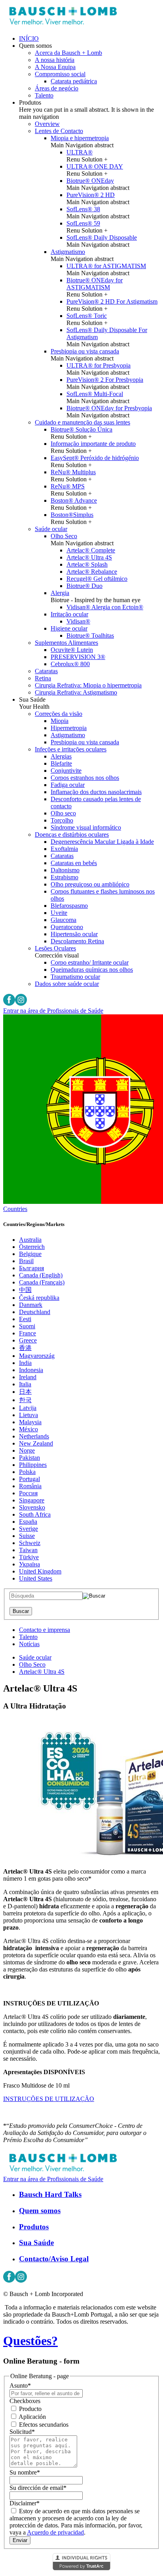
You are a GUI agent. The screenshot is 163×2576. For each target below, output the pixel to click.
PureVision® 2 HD (91, 195)
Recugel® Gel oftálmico (97, 579)
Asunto (20, 2385)
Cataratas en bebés (74, 863)
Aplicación (32, 2417)
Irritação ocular (69, 614)
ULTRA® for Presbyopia (99, 365)
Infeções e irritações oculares (71, 749)
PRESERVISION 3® (78, 657)
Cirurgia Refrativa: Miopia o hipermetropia (88, 685)
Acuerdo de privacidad (55, 2532)
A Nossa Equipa (55, 67)
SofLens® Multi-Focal (95, 394)
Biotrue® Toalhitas (90, 636)
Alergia (60, 593)
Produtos (34, 2227)
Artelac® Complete (91, 550)
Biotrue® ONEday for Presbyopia (109, 408)
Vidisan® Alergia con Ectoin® (105, 607)
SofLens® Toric (87, 316)
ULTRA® (80, 152)
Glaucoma (63, 920)
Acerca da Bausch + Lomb (68, 53)
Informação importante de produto (93, 444)
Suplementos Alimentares (66, 643)
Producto (29, 2409)
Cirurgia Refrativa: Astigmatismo (76, 692)
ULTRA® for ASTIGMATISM (106, 266)
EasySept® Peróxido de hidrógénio (95, 458)
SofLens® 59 (83, 223)
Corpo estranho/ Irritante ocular (90, 962)
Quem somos (40, 2211)
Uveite (59, 913)
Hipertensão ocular (74, 934)
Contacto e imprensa (45, 1630)
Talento (44, 95)
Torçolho (62, 820)
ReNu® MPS (68, 486)
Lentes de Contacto (59, 131)
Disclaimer (25, 2503)
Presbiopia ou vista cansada (85, 351)
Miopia (60, 721)
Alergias (61, 756)
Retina (43, 678)
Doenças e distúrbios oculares (72, 835)
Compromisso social (60, 74)
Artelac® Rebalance (92, 572)
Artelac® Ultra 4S (89, 557)
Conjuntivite (66, 771)
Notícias (29, 1644)
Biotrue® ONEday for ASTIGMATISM (95, 284)
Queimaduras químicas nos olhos (92, 970)
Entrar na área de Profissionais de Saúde (53, 1011)
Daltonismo (65, 870)
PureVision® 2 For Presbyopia (105, 380)
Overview (47, 124)
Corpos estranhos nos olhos (85, 778)
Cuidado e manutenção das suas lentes (82, 422)
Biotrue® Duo (84, 586)
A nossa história (55, 60)
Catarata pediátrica (74, 81)
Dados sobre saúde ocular (67, 984)
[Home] (63, 25)
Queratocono (67, 927)
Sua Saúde (36, 2243)
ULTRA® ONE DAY (95, 166)
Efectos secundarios (43, 2425)
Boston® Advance (74, 500)
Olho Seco (64, 536)
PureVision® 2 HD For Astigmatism (112, 301)
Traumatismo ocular (75, 977)
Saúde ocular (51, 529)
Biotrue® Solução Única (81, 429)
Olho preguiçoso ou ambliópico (90, 884)
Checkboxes (25, 2401)
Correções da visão (59, 714)
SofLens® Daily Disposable (102, 238)
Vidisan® (78, 621)
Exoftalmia (64, 849)
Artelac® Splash (87, 564)
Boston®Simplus (72, 515)
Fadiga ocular (68, 785)
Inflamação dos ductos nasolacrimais (96, 792)
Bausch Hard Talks (50, 2194)
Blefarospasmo (69, 906)
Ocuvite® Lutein (72, 650)
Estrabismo (64, 877)
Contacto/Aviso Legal (54, 2259)
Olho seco (63, 813)
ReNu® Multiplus (73, 472)
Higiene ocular (69, 628)
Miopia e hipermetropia (80, 138)
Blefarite (61, 763)
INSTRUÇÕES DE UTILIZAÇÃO (49, 2099)
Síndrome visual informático (86, 827)
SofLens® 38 (83, 209)
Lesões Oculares (55, 948)
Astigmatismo (68, 252)
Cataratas (46, 671)
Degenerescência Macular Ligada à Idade (102, 842)
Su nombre (25, 2472)
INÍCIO (29, 38)
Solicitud (22, 2432)
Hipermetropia (69, 728)
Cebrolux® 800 (70, 664)
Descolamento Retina (77, 941)
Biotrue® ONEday (90, 181)
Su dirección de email (38, 2488)
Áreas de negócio (57, 88)
